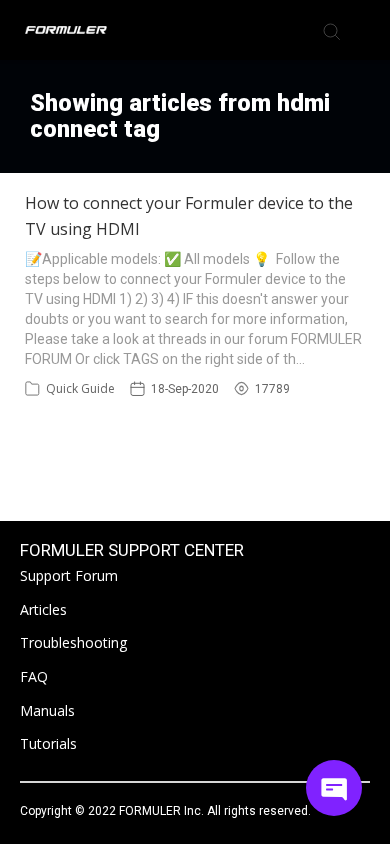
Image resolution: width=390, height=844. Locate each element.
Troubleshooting (73, 642)
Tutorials (48, 743)
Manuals (47, 710)
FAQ (34, 676)
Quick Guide (80, 388)
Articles (43, 609)
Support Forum (69, 575)
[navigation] (364, 30)
